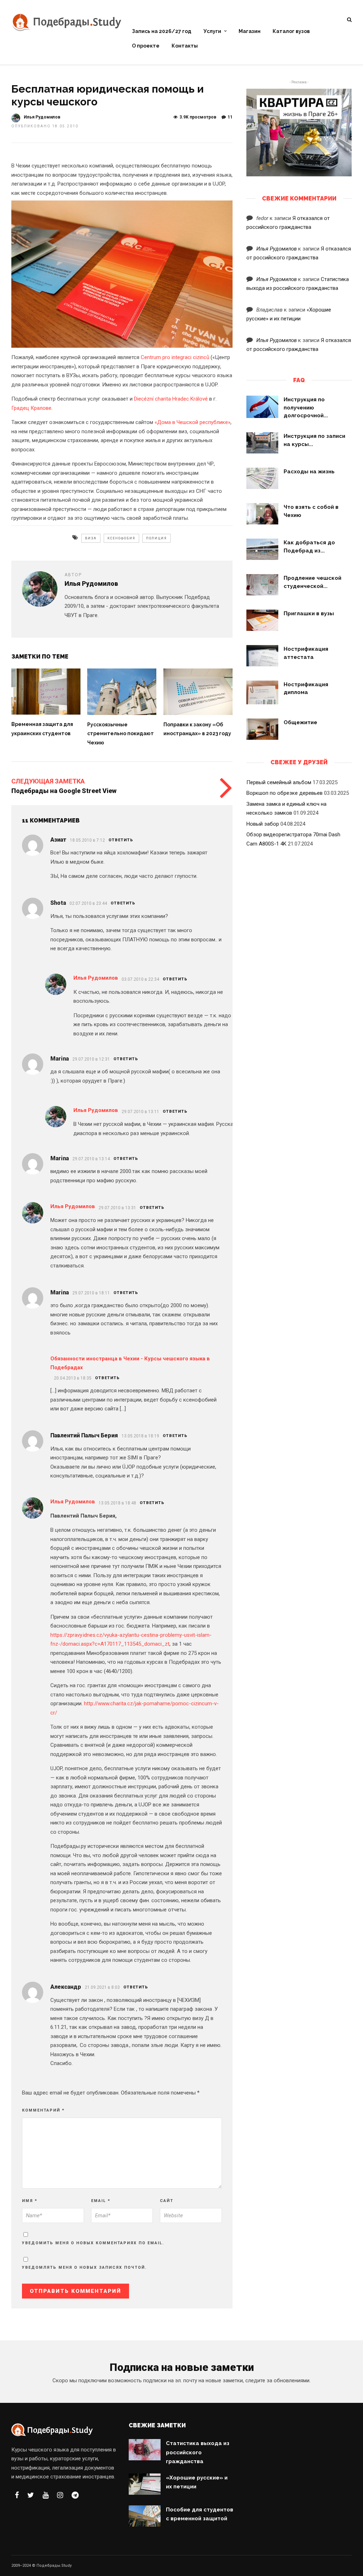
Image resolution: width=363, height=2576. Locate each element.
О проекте (146, 46)
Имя (30, 2201)
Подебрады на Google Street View (64, 791)
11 (230, 117)
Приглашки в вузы (309, 613)
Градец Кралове (31, 408)
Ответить (121, 840)
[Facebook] (17, 2495)
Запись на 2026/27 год (162, 31)
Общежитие (300, 722)
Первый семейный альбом (279, 782)
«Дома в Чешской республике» (192, 422)
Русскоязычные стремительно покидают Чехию (121, 734)
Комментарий (43, 2110)
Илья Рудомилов (42, 117)
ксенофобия (121, 538)
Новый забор (263, 824)
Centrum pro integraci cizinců (175, 357)
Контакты (185, 46)
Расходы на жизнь (309, 472)
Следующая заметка (48, 781)
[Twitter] (31, 2495)
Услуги (212, 31)
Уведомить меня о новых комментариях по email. (93, 2243)
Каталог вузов (291, 31)
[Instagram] (60, 2495)
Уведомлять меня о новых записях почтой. (84, 2267)
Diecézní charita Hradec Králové (171, 399)
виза (91, 538)
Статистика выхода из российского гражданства (198, 2452)
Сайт (167, 2201)
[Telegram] (75, 2495)
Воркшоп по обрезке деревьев (284, 793)
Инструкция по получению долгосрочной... (306, 408)
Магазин (250, 31)
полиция (157, 538)
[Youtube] (46, 2495)
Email (101, 2201)
